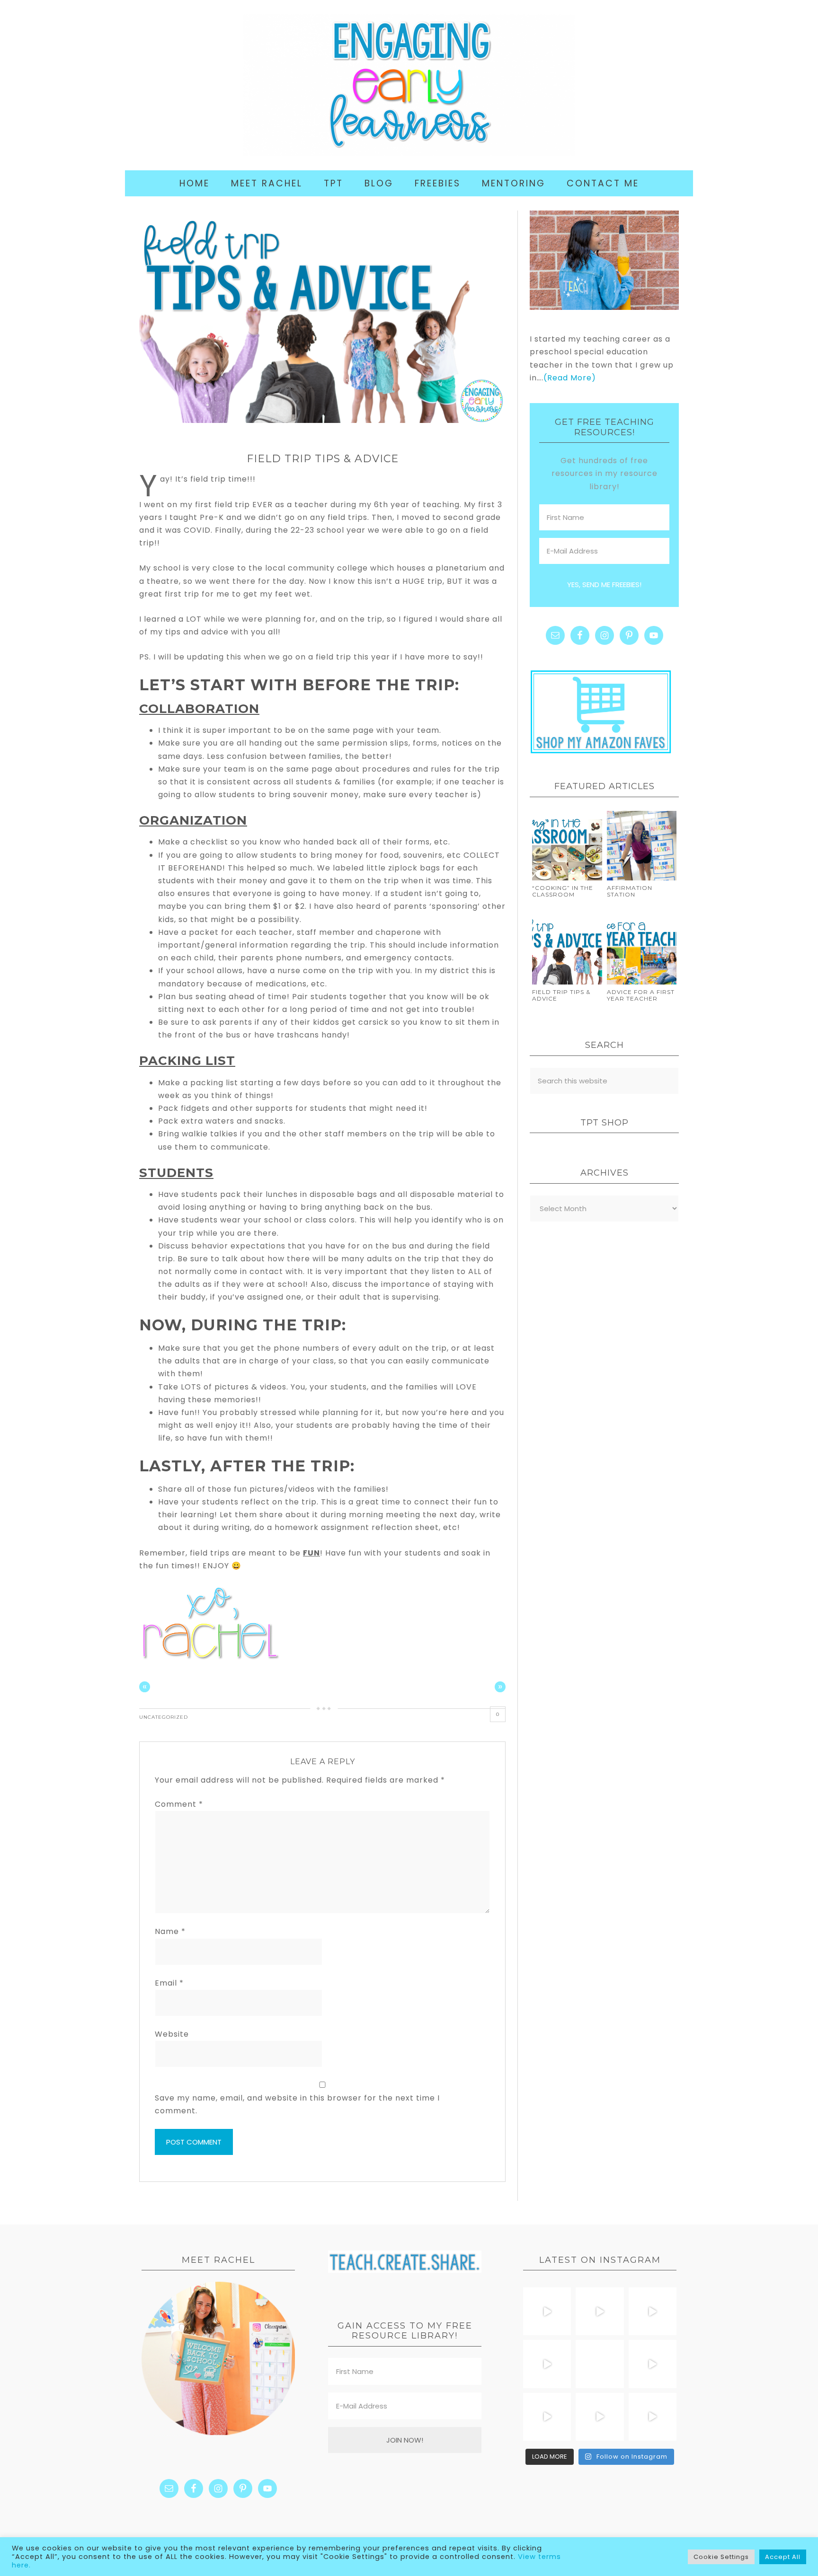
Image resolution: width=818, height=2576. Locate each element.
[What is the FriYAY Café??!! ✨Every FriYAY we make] (653, 2364)
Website (172, 2034)
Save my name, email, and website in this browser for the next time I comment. (297, 2104)
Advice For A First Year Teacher (641, 995)
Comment (179, 1804)
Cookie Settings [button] (721, 2557)
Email (169, 1983)
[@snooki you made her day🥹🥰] (653, 2417)
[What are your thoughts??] (600, 2417)
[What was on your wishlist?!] (600, 2311)
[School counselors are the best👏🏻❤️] (653, 2311)
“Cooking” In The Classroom (563, 891)
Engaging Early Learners (409, 85)
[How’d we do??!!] (547, 2364)
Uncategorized (164, 1717)
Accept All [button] (783, 2557)
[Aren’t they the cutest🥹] (547, 2311)
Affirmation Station (630, 891)
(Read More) (570, 378)
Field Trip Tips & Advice (561, 995)
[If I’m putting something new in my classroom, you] (547, 2417)
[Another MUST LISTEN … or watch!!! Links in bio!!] (600, 2364)
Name (170, 1931)
